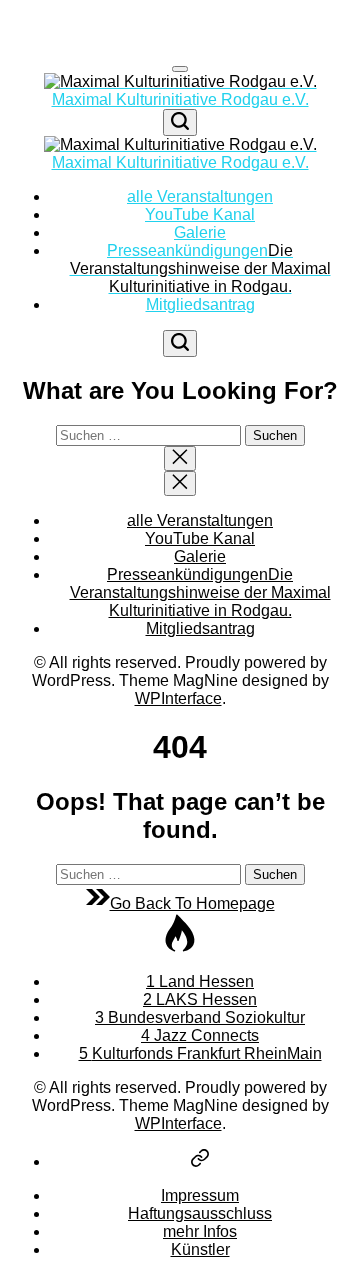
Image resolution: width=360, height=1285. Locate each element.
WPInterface (178, 698)
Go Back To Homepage (192, 903)
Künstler (200, 1249)
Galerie (200, 232)
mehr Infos (200, 1231)
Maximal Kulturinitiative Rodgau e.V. (180, 99)
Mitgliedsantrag (200, 304)
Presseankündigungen (200, 268)
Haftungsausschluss (200, 1213)
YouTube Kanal (200, 214)
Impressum (200, 1195)
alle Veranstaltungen (200, 196)
